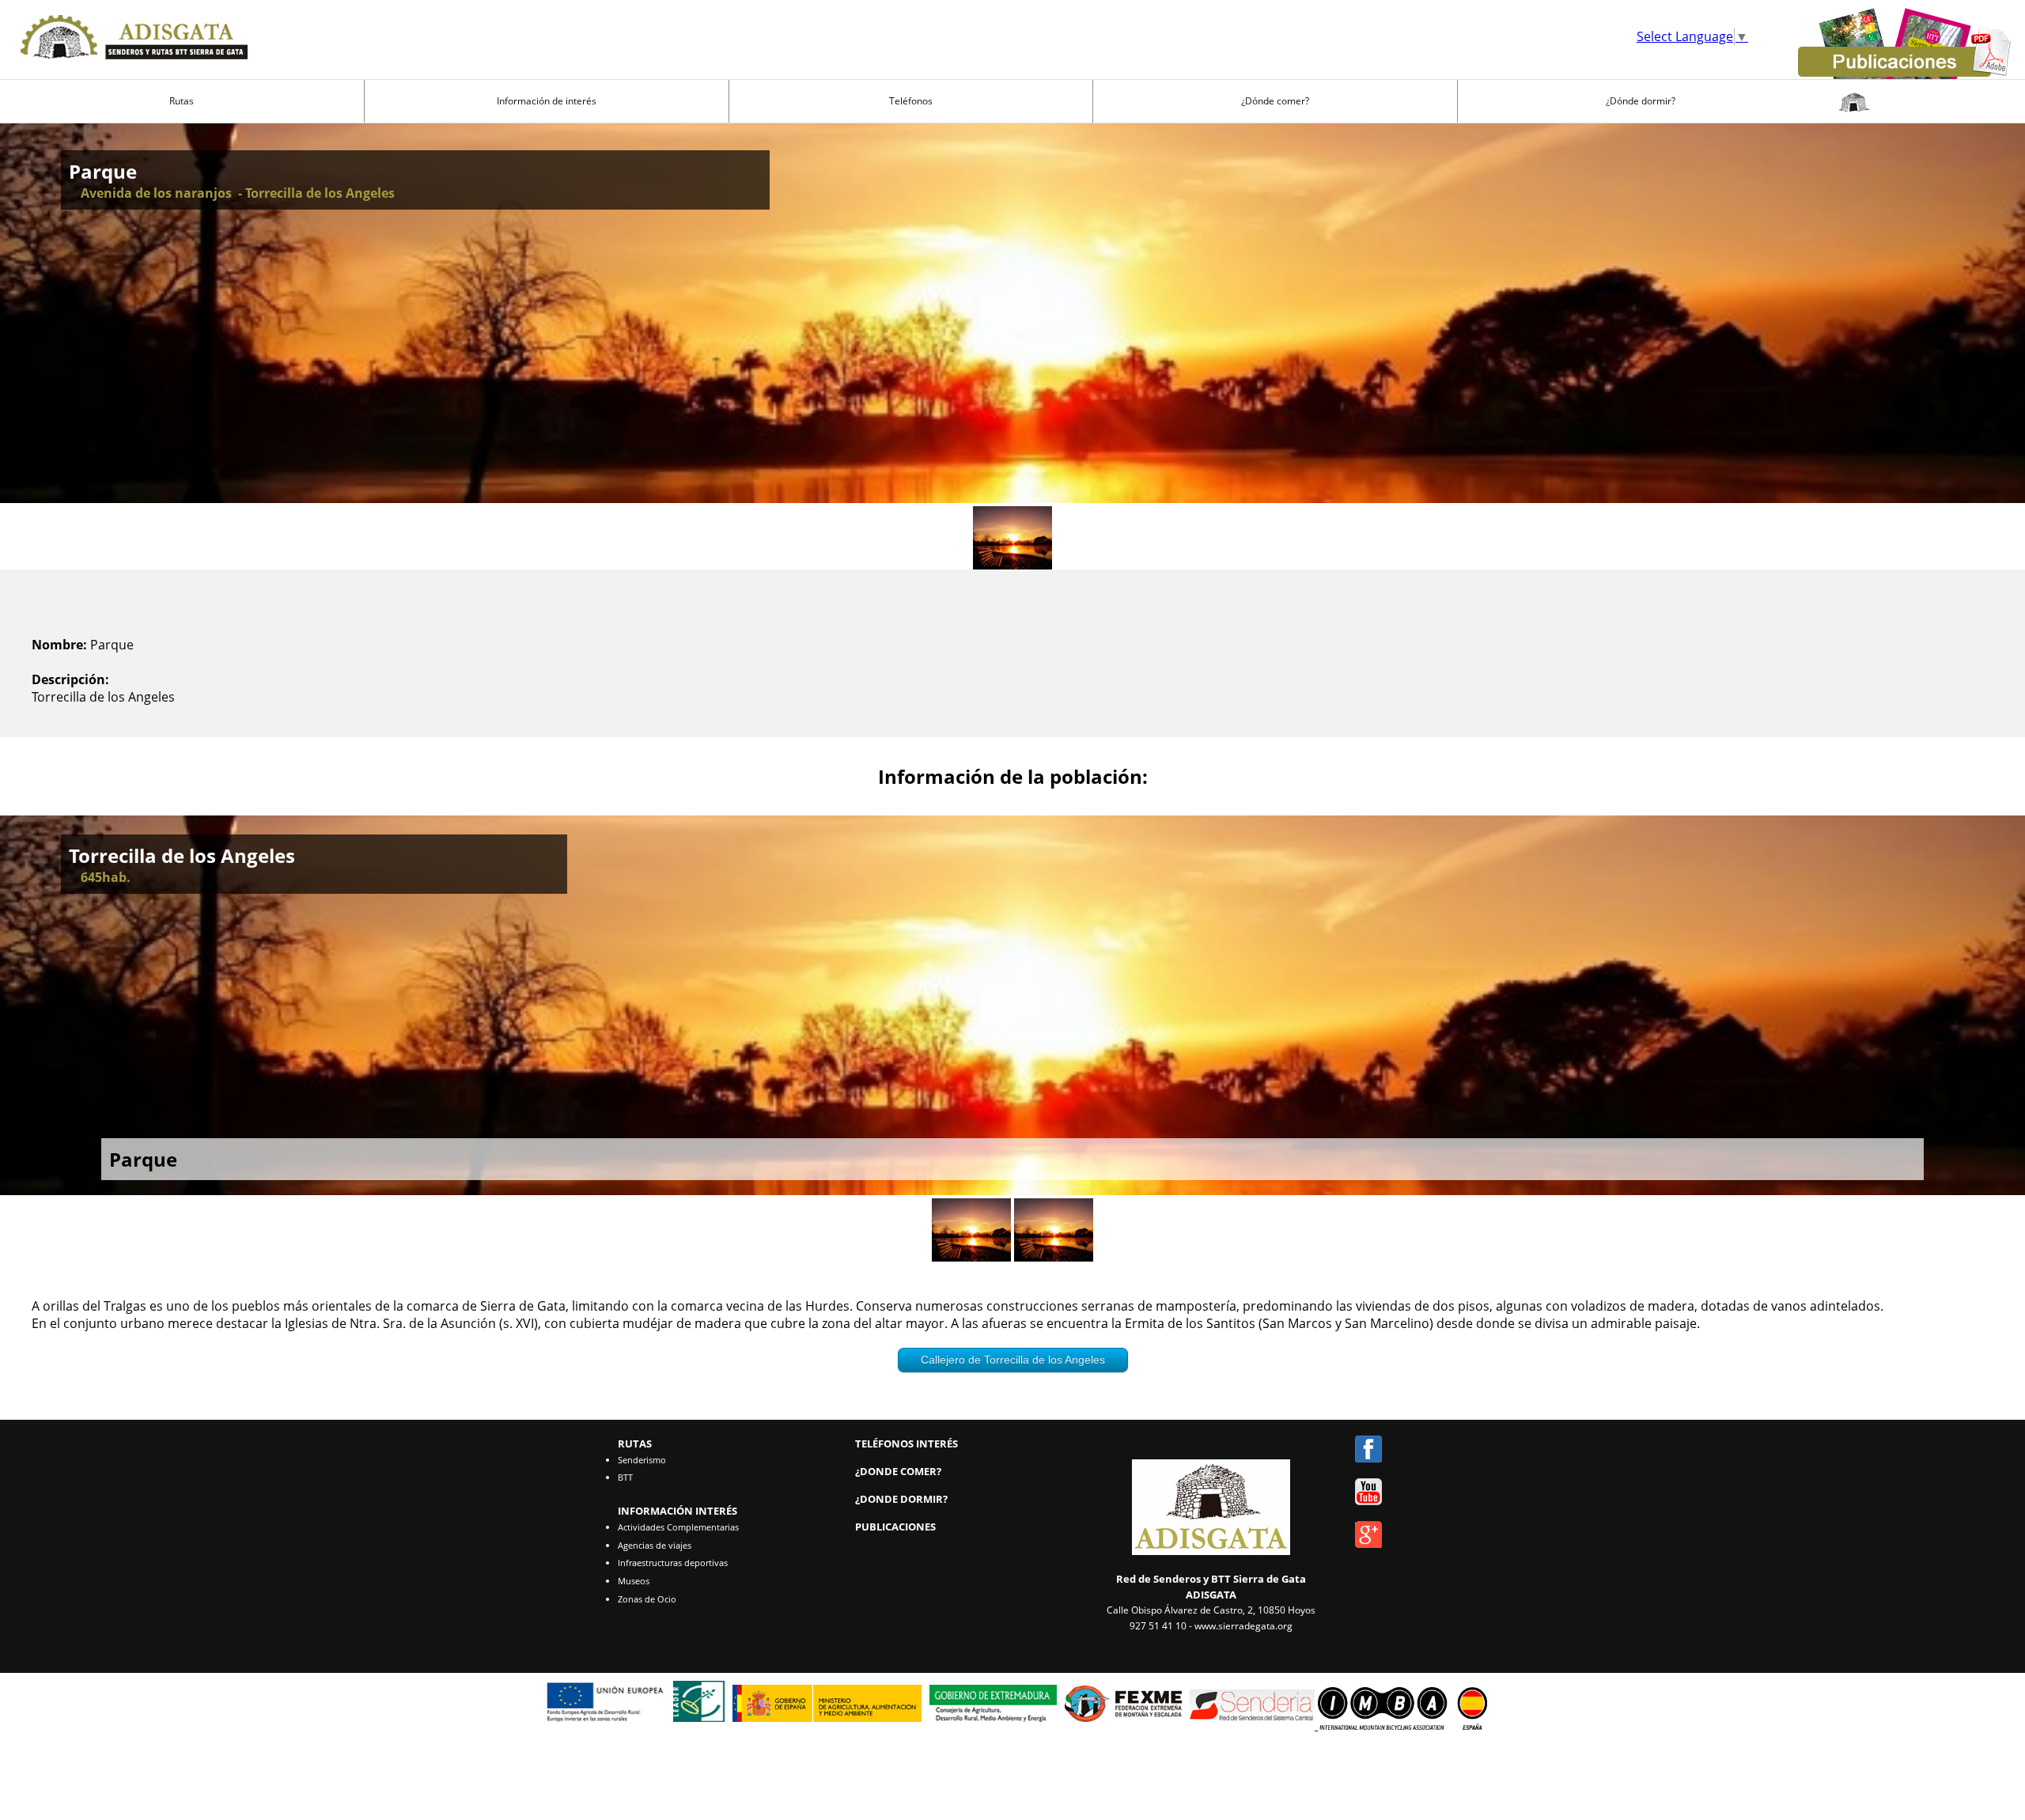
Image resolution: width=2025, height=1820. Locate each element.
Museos (634, 1581)
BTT (625, 1477)
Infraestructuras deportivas (673, 1563)
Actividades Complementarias (678, 1527)
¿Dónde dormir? (1641, 101)
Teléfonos (911, 101)
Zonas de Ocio (647, 1599)
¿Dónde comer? (1275, 101)
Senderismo (642, 1460)
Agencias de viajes (655, 1545)
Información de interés (547, 101)
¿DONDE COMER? (898, 1471)
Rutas (182, 101)
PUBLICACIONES (895, 1527)
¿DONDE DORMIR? (901, 1499)
